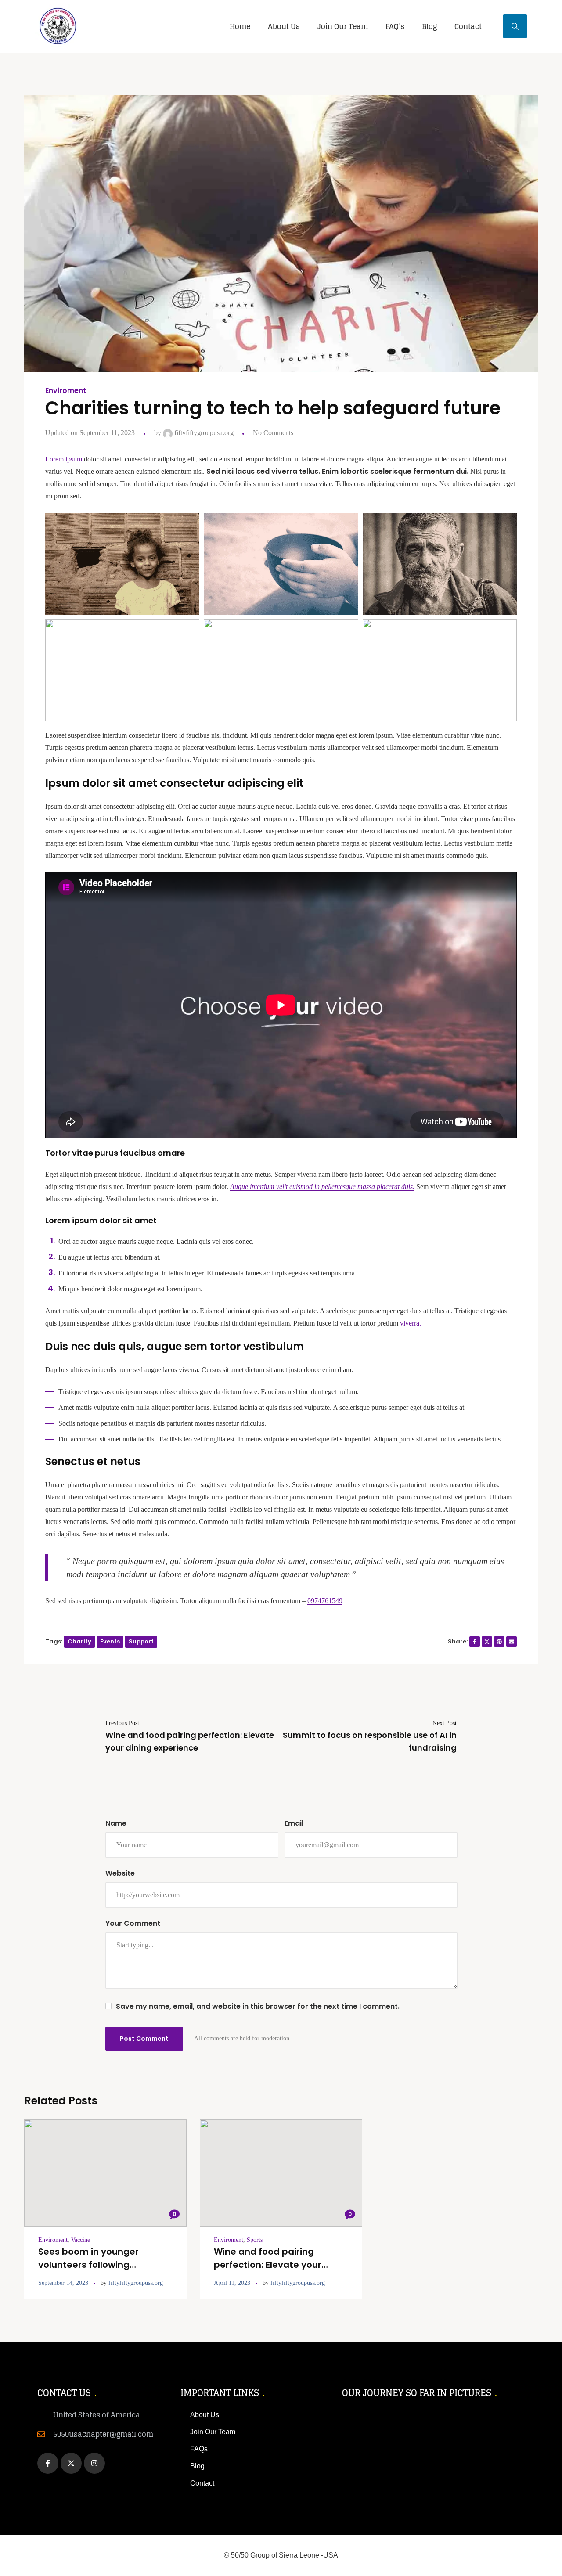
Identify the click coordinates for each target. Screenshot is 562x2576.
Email (294, 1823)
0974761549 (325, 1601)
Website (120, 1873)
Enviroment (66, 391)
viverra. (411, 1323)
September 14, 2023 (63, 2283)
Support (141, 1641)
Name (116, 1823)
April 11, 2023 (232, 2283)
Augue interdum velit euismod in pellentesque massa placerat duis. (322, 1187)
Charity (79, 1641)
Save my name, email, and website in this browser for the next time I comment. (258, 2006)
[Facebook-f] (48, 2463)
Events (110, 1641)
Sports (255, 2240)
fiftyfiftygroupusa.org (203, 433)
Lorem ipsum (64, 459)
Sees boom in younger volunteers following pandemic (88, 2265)
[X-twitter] (71, 2463)
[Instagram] (94, 2463)
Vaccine (81, 2240)
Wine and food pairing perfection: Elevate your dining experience (268, 2265)
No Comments (273, 433)
